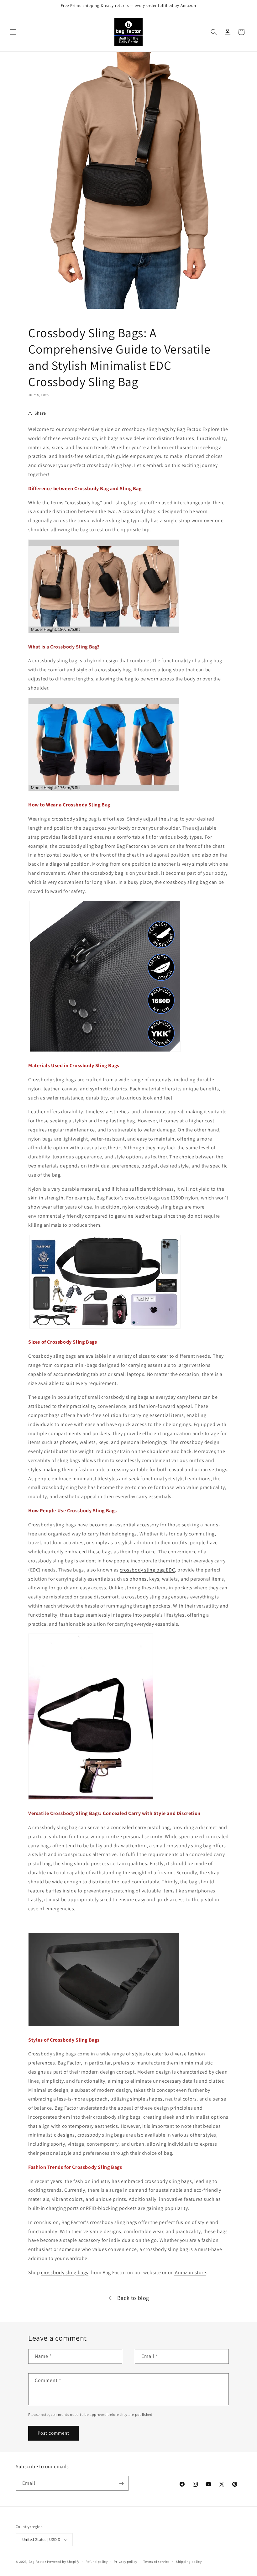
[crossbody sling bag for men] (104, 633)
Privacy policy (125, 2562)
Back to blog (133, 2298)
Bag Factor (37, 2562)
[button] (13, 32)
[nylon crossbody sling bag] (105, 1051)
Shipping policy (189, 2562)
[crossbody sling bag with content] (105, 1328)
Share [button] (40, 413)
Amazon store (190, 2272)
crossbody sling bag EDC (147, 1570)
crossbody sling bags (65, 2272)
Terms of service (156, 2562)
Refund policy (97, 2562)
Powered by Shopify (63, 2562)
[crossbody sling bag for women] (104, 791)
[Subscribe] (121, 2483)
